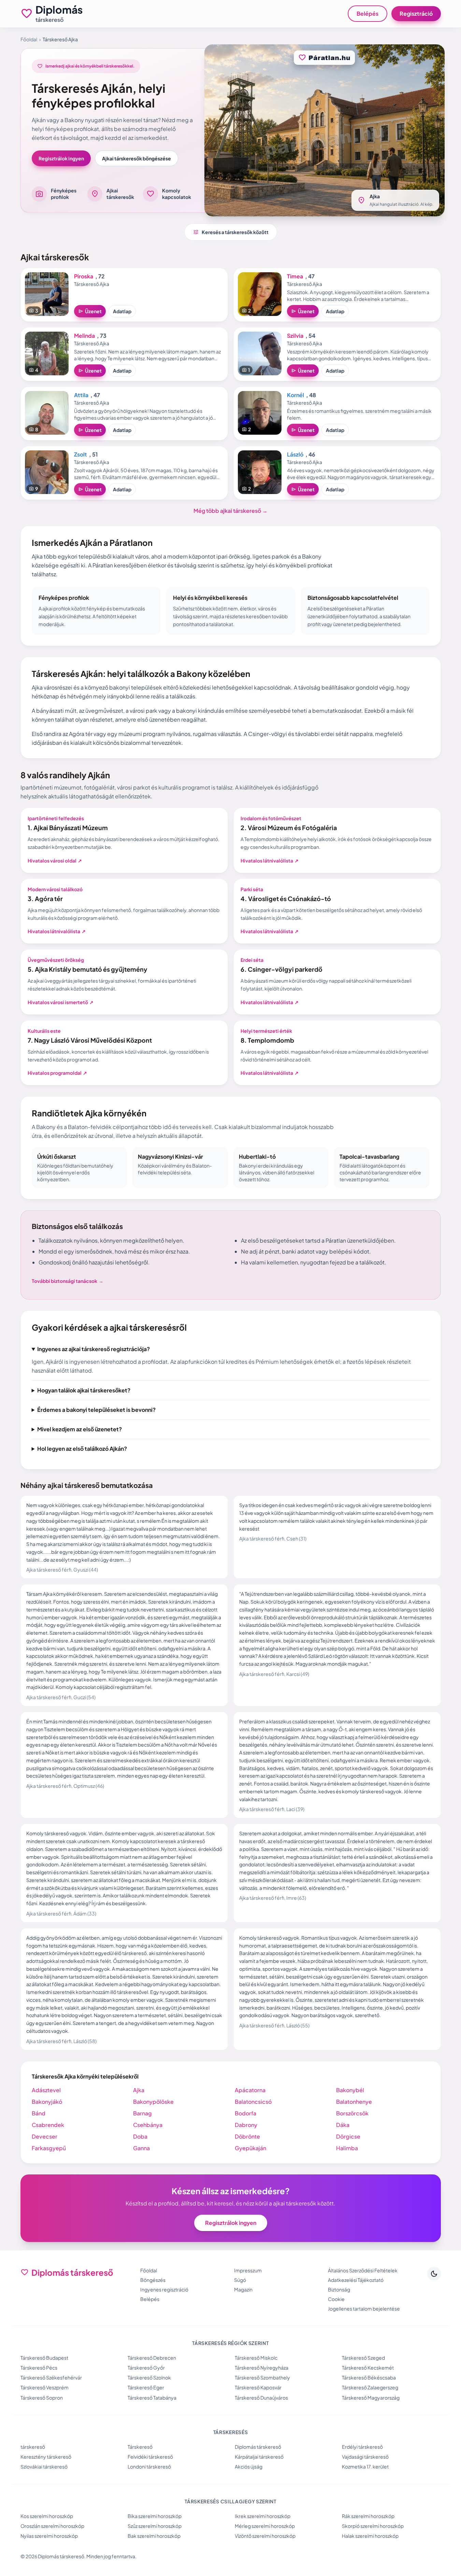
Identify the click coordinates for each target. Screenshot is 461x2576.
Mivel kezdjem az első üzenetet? (80, 1429)
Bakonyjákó (47, 2102)
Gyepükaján (250, 2148)
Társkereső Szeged (363, 2358)
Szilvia (295, 336)
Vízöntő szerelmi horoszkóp (265, 2536)
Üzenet (90, 311)
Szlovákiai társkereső (44, 2466)
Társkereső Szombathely (262, 2377)
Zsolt (81, 454)
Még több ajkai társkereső (231, 511)
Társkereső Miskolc (256, 2358)
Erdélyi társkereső (362, 2447)
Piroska (84, 276)
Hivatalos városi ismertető (61, 1002)
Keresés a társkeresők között (231, 232)
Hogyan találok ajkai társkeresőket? (84, 1390)
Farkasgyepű (49, 2148)
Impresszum (248, 2270)
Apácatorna (250, 2090)
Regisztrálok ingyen (61, 158)
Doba (140, 2136)
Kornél (296, 395)
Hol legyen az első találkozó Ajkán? (82, 1449)
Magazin (243, 2289)
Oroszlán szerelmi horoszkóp (52, 2526)
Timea (295, 276)
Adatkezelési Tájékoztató (356, 2280)
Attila (81, 395)
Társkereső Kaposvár (258, 2387)
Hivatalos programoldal (57, 1073)
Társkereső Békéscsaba (369, 2377)
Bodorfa (246, 2113)
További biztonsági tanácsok (68, 1281)
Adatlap (122, 311)
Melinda (84, 336)
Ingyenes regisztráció (164, 2289)
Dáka (343, 2125)
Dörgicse (348, 2136)
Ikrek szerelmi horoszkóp (263, 2516)
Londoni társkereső (149, 2466)
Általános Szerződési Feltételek (363, 2270)
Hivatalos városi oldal (55, 860)
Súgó (240, 2280)
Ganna (141, 2148)
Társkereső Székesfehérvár (51, 2377)
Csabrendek (48, 2125)
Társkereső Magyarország (371, 2398)
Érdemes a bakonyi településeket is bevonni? (96, 1410)
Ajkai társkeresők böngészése (136, 158)
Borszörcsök (352, 2113)
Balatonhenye (354, 2102)
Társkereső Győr (146, 2368)
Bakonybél (350, 2090)
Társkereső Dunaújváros (261, 2398)
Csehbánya (148, 2125)
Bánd (39, 2113)
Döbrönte (247, 2136)
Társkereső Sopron (42, 2398)
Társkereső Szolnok (149, 2377)
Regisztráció (416, 13)
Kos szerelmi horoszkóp (47, 2516)
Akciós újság (249, 2466)
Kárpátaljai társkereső (259, 2457)
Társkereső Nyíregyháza (262, 2368)
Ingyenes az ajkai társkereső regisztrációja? (93, 1349)
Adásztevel (46, 2090)
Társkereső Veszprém (45, 2387)
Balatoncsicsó (253, 2102)
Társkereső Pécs (39, 2368)
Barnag (142, 2113)
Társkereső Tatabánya (152, 2398)
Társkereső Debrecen (152, 2358)
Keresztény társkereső (46, 2457)
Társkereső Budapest (44, 2358)
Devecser (45, 2136)
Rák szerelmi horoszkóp (368, 2516)
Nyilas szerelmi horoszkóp (49, 2536)
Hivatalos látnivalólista (270, 860)
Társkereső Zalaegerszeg (370, 2387)
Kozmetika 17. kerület (365, 2466)
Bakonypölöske (153, 2102)
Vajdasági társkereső (365, 2457)
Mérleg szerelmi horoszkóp (265, 2526)
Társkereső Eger (146, 2387)
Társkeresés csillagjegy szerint (231, 2501)
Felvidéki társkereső (150, 2457)
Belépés (368, 13)
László (295, 454)
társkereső (33, 2447)
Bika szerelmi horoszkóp (155, 2516)
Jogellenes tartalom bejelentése (364, 2309)
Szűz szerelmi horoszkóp (155, 2526)
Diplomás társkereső (258, 2447)
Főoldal (29, 39)
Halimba (347, 2148)
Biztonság (339, 2289)
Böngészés (153, 2280)
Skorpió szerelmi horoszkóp (373, 2526)
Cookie (336, 2299)
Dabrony (246, 2125)
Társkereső (140, 2447)
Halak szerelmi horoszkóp (370, 2536)
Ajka (139, 2090)
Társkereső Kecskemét (368, 2368)
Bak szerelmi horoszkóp (154, 2536)
